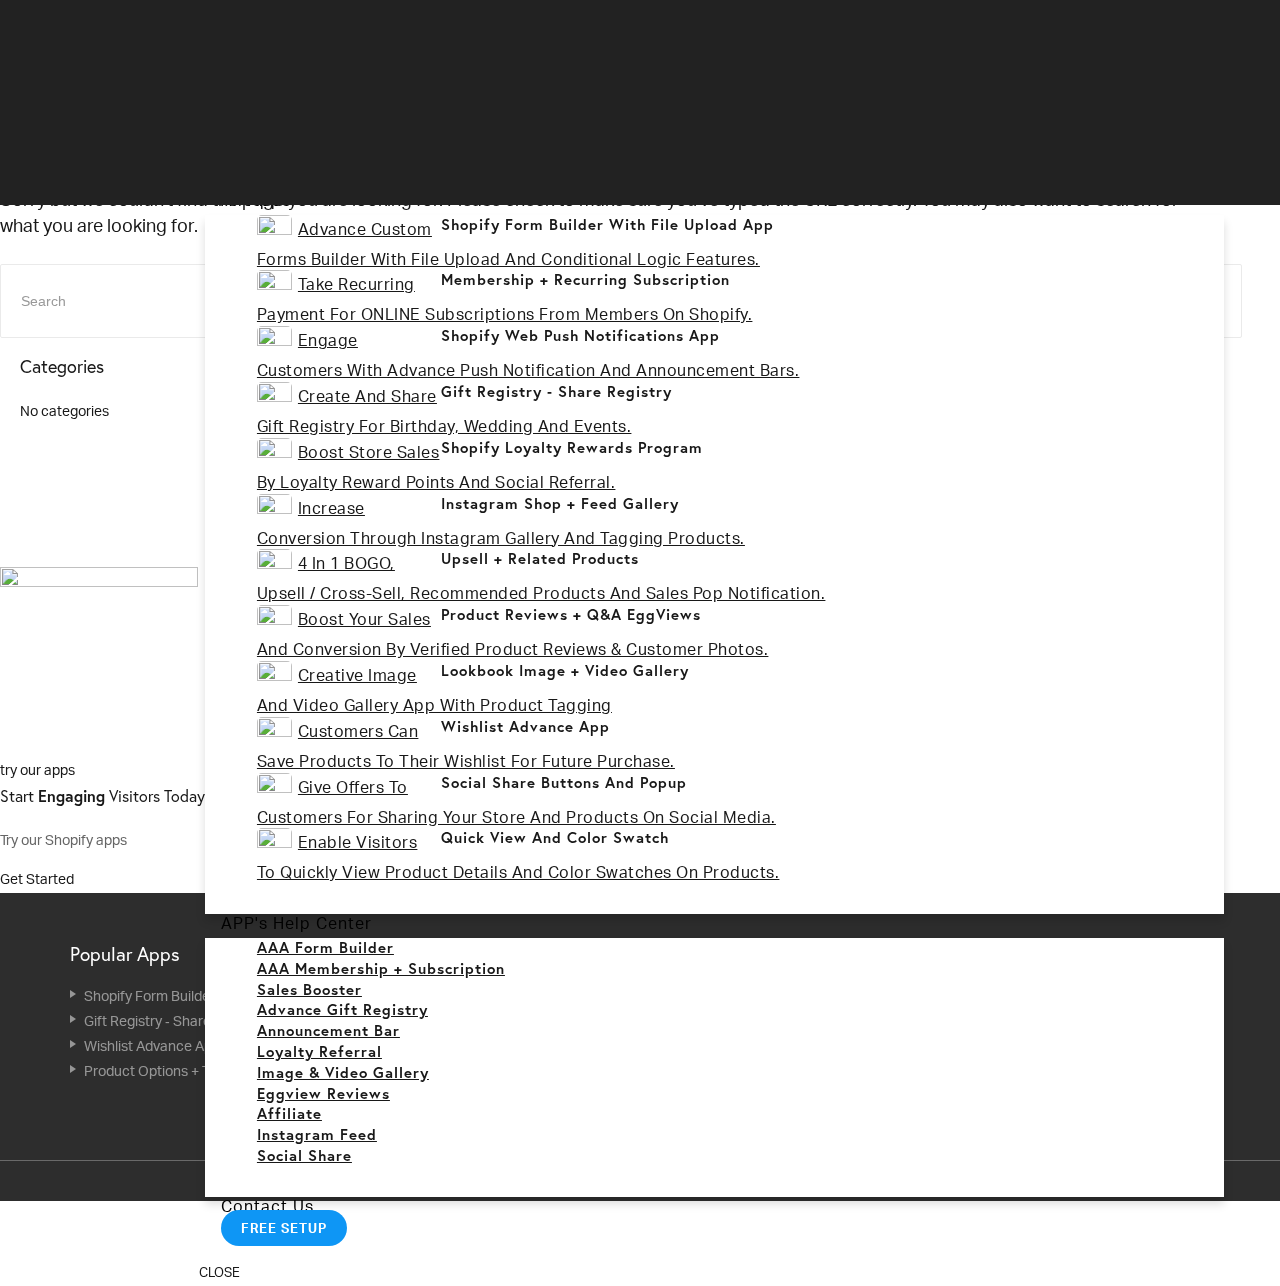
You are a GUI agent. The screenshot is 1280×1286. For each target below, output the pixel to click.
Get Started (38, 878)
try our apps (37, 769)
